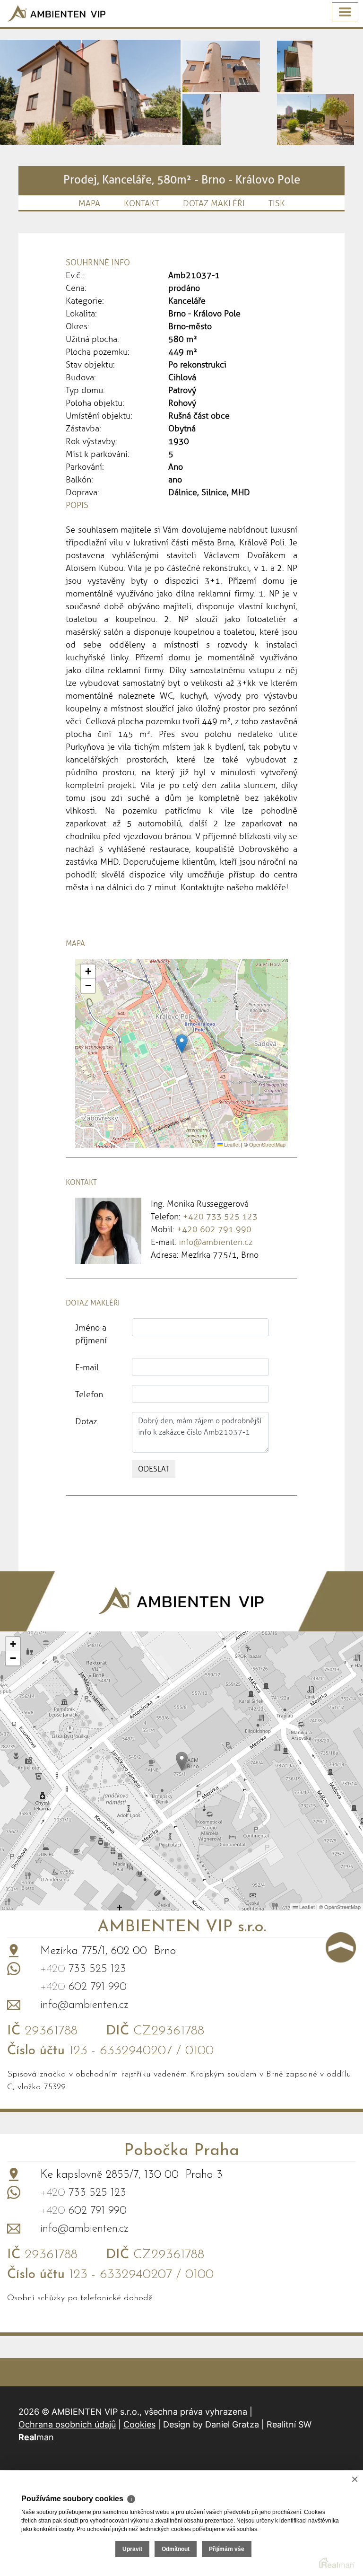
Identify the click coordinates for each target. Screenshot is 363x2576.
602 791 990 (83, 1987)
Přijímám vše (227, 2549)
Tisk (277, 203)
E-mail (87, 1367)
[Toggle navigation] (345, 12)
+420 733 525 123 (220, 1217)
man (36, 2437)
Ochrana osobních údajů (67, 2424)
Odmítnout (176, 2549)
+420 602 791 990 (214, 1229)
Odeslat (154, 1469)
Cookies (139, 2424)
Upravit (132, 2549)
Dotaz (86, 1421)
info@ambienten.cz (216, 1242)
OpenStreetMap (267, 1144)
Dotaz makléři (214, 203)
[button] (182, 1044)
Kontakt (142, 203)
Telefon (89, 1394)
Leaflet (231, 1144)
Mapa (89, 203)
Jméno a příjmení (91, 1334)
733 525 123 (83, 1969)
